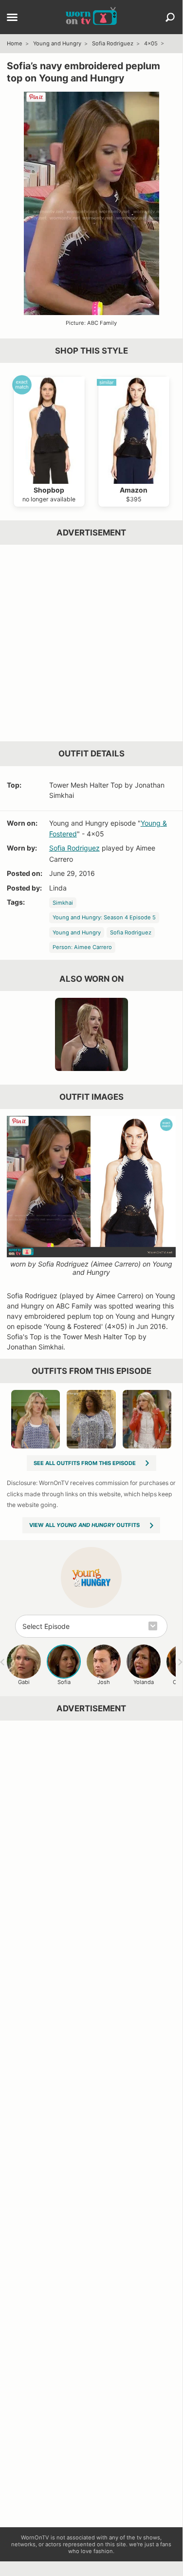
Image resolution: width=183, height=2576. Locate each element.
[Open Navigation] (12, 18)
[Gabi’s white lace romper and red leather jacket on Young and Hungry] (147, 1419)
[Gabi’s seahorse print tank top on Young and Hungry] (36, 1419)
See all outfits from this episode (85, 1463)
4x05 (151, 43)
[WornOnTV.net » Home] (91, 17)
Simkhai (63, 903)
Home (15, 43)
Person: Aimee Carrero (82, 947)
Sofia (64, 1682)
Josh (104, 1682)
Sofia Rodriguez (113, 43)
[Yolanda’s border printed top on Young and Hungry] (91, 1419)
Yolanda (144, 1682)
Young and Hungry (57, 43)
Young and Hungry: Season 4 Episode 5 (104, 917)
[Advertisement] (91, 643)
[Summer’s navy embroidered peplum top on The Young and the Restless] (91, 1034)
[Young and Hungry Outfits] (91, 1577)
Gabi (24, 1682)
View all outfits (84, 1525)
